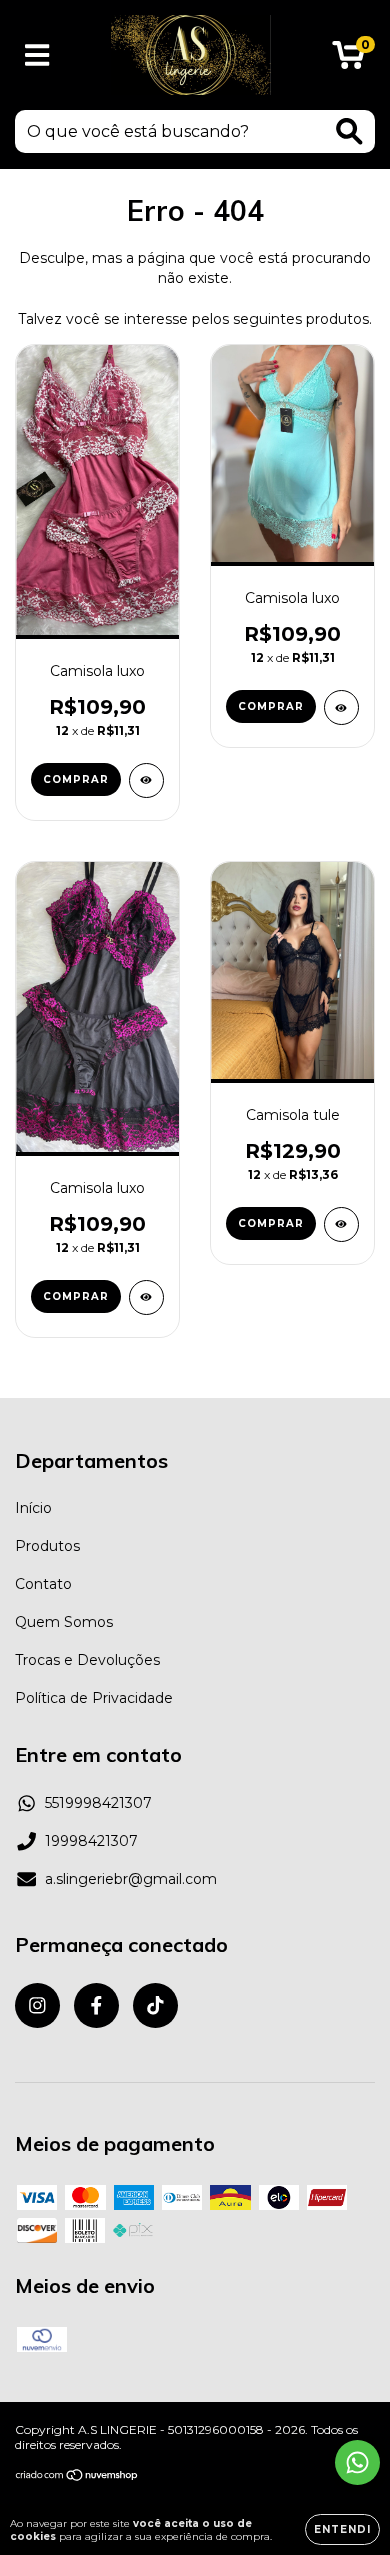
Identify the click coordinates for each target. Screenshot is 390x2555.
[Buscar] (349, 131)
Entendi (342, 2529)
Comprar (76, 779)
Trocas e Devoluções (87, 1660)
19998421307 (91, 1841)
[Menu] (37, 55)
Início (33, 1508)
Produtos (47, 1546)
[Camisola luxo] (146, 780)
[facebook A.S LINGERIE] (96, 2005)
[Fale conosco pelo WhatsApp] (357, 2462)
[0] (348, 60)
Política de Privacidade (94, 1698)
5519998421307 (98, 1803)
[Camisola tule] (341, 1224)
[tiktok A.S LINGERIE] (155, 2005)
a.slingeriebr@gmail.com (131, 1879)
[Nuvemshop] (77, 2476)
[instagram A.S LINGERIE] (37, 2005)
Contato (43, 1584)
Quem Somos (64, 1622)
